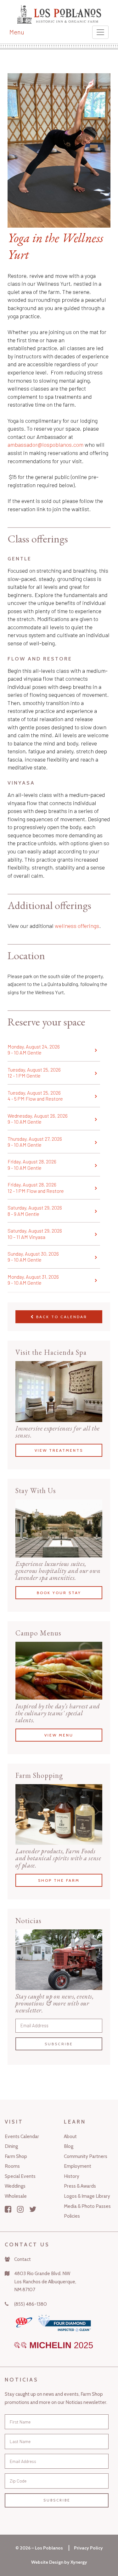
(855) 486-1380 (31, 2304)
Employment (78, 2166)
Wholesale (16, 2196)
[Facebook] (8, 2209)
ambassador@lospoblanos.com (45, 445)
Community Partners (86, 2156)
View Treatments (59, 1450)
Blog (69, 2146)
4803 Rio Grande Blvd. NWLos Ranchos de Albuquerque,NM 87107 (45, 2281)
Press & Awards (80, 2186)
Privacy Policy (88, 2548)
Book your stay (59, 1592)
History (72, 2176)
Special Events (20, 2176)
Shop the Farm (59, 1880)
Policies (72, 2216)
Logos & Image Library (87, 2196)
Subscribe (59, 2044)
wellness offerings (77, 926)
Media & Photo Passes (87, 2206)
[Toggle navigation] (100, 32)
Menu (17, 32)
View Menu (59, 1735)
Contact (22, 2259)
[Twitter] (33, 2209)
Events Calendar (22, 2136)
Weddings (15, 2186)
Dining (11, 2146)
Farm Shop (16, 2156)
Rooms (12, 2166)
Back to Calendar (61, 1317)
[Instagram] (20, 2209)
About (70, 2136)
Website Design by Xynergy (59, 2562)
